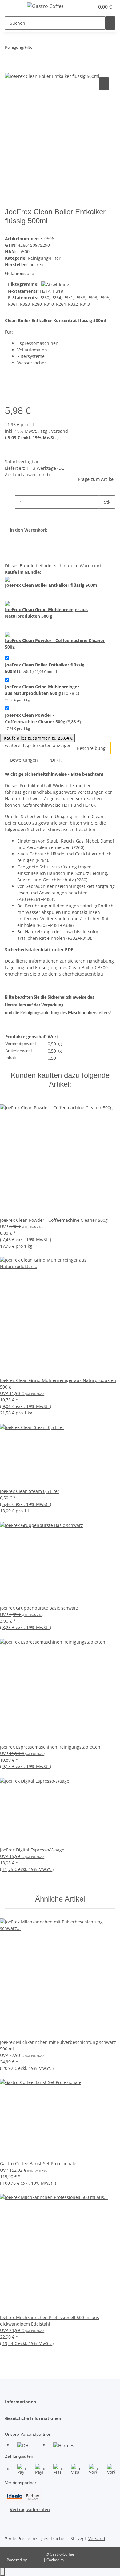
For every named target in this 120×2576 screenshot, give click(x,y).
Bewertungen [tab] (24, 760)
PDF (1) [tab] (55, 760)
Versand (60, 431)
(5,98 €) (45, 668)
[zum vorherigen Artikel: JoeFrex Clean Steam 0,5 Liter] (39, 49)
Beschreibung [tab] (91, 748)
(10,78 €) (42, 693)
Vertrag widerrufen (30, 2509)
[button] (90, 7)
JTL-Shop (36, 2560)
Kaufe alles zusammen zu (38, 738)
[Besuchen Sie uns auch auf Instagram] (10, 2527)
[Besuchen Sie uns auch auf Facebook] (10, 2520)
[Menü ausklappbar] (13, 7)
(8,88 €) (43, 721)
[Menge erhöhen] (104, 515)
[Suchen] (110, 23)
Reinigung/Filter (44, 258)
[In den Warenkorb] (10, 69)
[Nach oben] (2, 2572)
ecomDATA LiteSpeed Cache (89, 2560)
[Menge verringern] (10, 502)
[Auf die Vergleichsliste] (104, 84)
